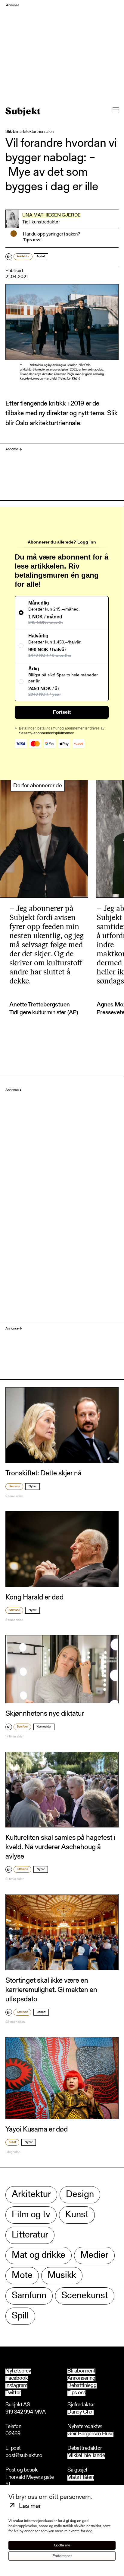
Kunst (12, 2142)
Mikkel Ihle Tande (86, 2456)
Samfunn (14, 1487)
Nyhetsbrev (18, 2371)
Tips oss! (32, 240)
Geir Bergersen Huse (90, 2434)
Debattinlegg (82, 2386)
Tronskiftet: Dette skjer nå (43, 1474)
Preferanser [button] (62, 2556)
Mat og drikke (39, 2255)
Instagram (16, 2386)
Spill (20, 2316)
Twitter (13, 2393)
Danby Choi (81, 2412)
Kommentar (44, 1727)
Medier (94, 2255)
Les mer (30, 2507)
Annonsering (81, 2379)
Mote (22, 2276)
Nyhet (41, 257)
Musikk (62, 2276)
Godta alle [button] (62, 2545)
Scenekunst (85, 2296)
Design (80, 2195)
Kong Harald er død (34, 1598)
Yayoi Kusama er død (37, 2130)
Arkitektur (23, 257)
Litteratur (22, 1869)
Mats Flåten (81, 2478)
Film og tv (31, 2215)
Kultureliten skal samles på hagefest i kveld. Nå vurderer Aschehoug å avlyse (60, 1847)
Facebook (17, 2379)
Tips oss (76, 2393)
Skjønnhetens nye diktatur (45, 1714)
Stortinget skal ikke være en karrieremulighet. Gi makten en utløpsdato (51, 1990)
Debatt (41, 2012)
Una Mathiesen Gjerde (51, 215)
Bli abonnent (81, 2371)
